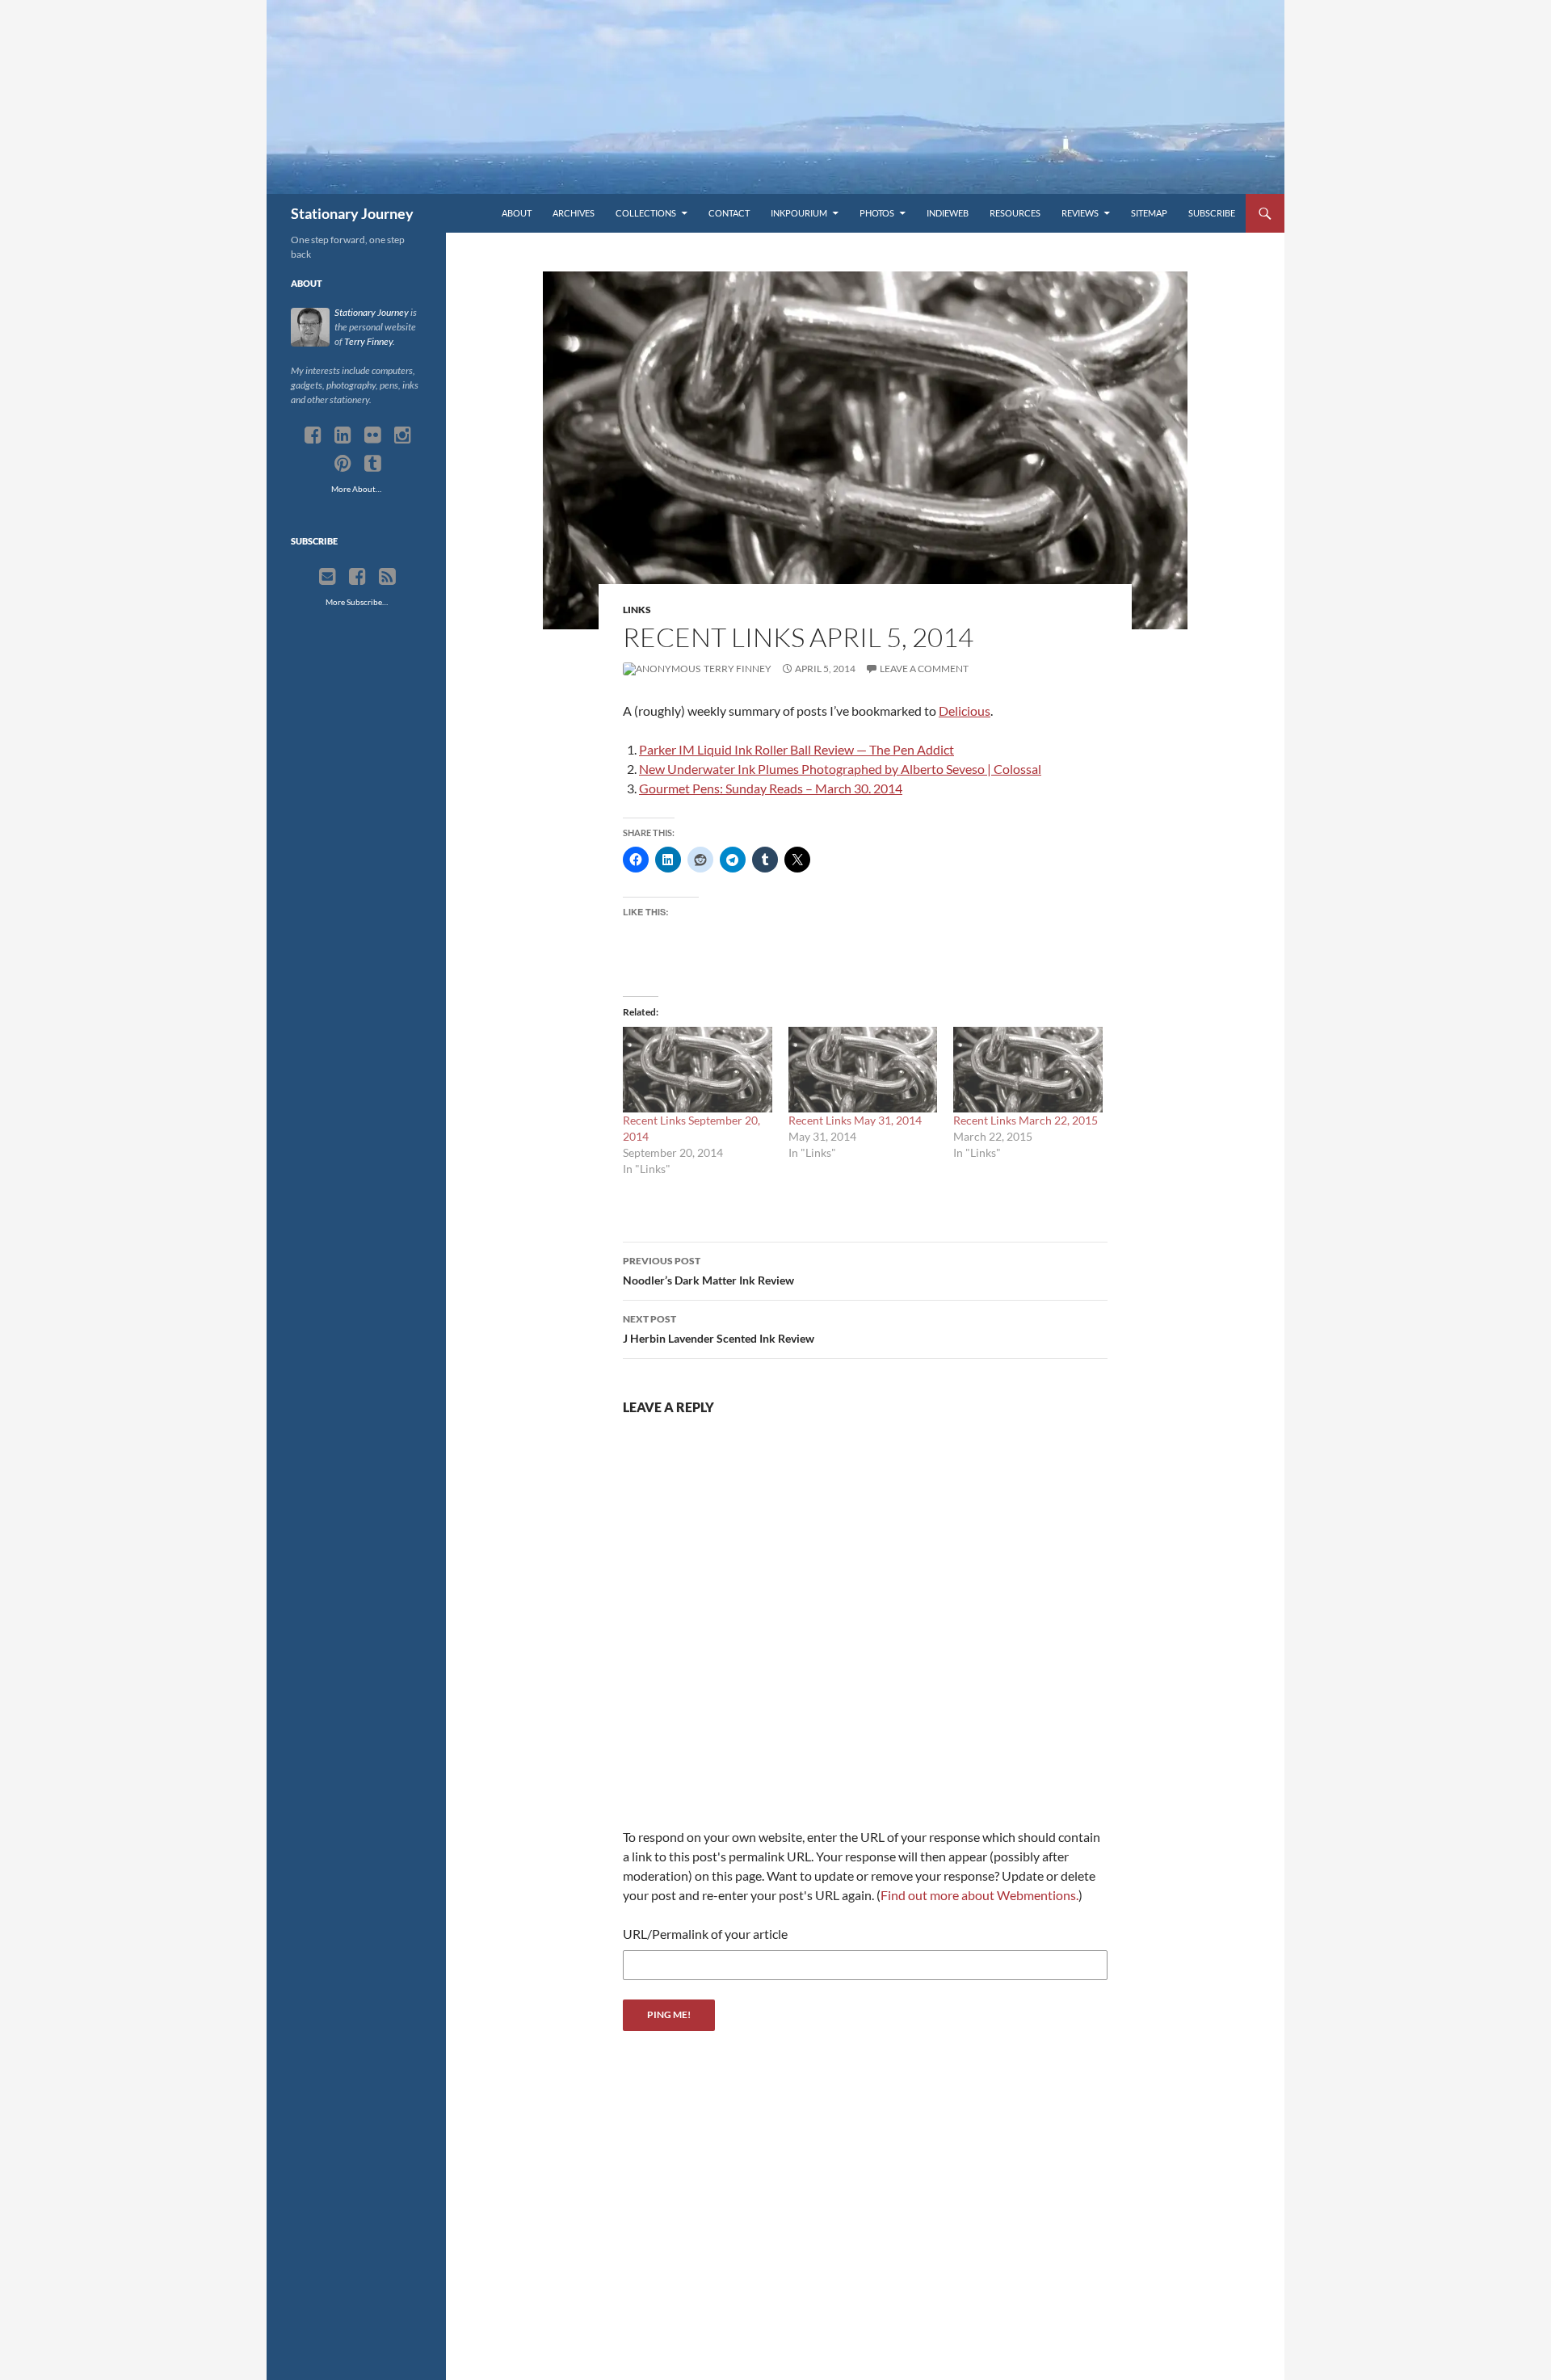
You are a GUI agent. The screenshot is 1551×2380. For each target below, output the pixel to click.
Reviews (1080, 213)
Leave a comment (924, 669)
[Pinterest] (343, 464)
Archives (574, 213)
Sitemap (1149, 213)
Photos (877, 213)
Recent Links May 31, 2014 (855, 1120)
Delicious (965, 711)
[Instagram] (403, 435)
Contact (729, 213)
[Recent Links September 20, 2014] (698, 1069)
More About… (356, 489)
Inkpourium (799, 213)
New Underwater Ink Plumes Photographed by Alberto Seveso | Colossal (840, 769)
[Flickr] (373, 435)
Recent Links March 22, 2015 (1026, 1120)
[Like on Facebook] (357, 577)
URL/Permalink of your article (705, 1934)
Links (637, 610)
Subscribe (1212, 213)
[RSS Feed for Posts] (387, 577)
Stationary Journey (352, 213)
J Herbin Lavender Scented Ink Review (719, 1329)
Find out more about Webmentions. (979, 1895)
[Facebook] (313, 435)
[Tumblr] (373, 464)
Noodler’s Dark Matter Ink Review (708, 1271)
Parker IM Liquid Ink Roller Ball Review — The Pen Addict (797, 749)
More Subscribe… (357, 602)
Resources (1015, 213)
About (517, 213)
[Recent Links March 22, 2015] (1028, 1069)
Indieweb (948, 213)
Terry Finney (737, 669)
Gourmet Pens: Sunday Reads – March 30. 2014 (771, 788)
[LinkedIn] (343, 435)
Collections (646, 213)
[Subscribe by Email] (328, 577)
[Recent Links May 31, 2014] (863, 1069)
